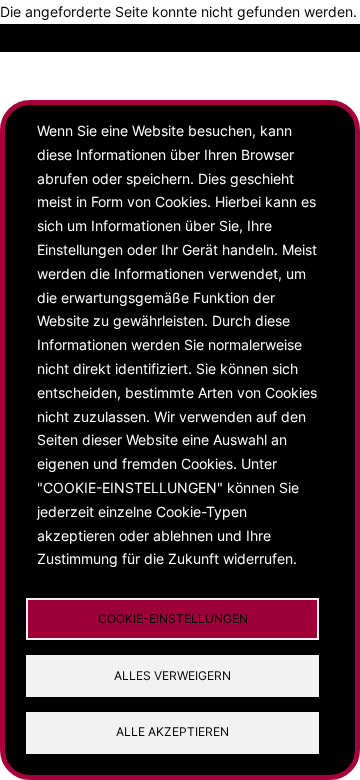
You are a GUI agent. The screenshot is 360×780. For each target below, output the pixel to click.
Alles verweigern (172, 675)
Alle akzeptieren (172, 731)
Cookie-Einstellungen (173, 618)
